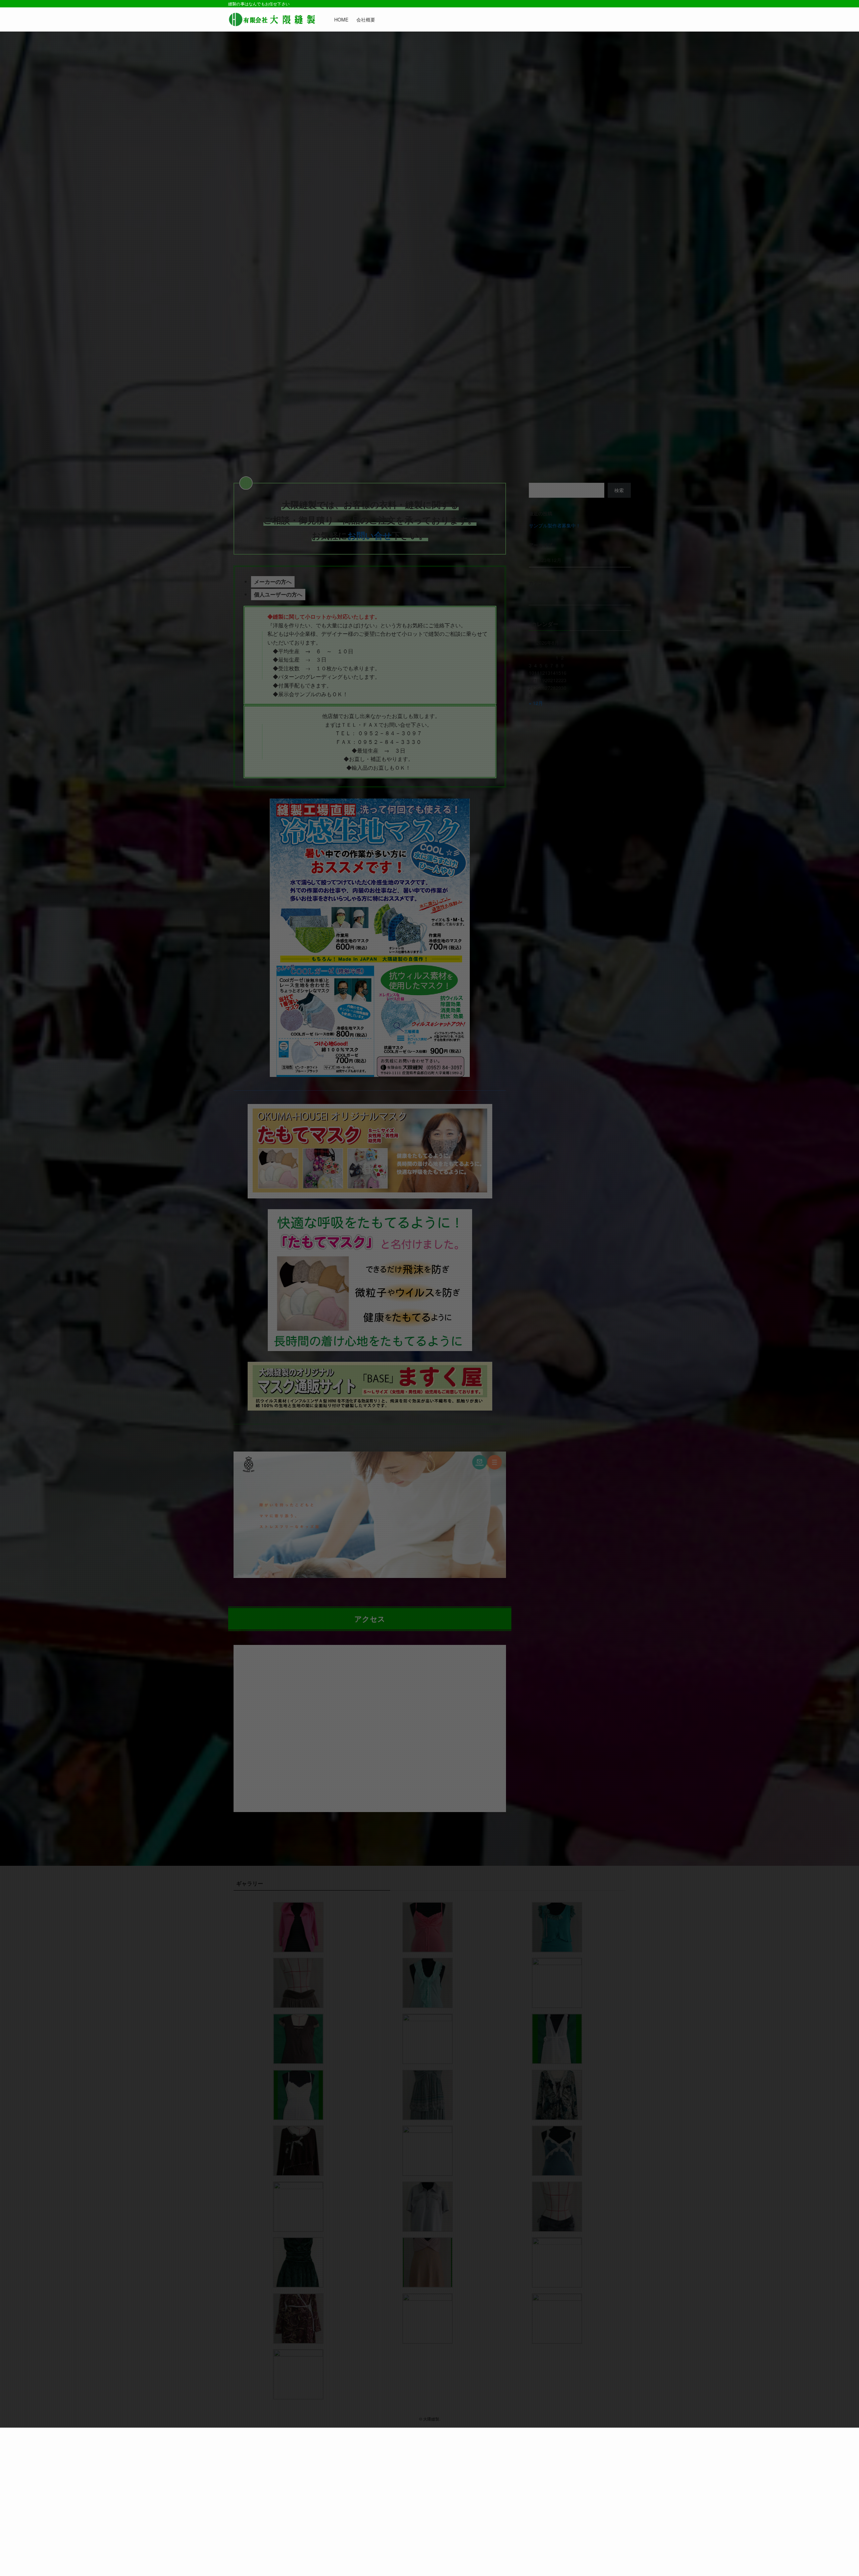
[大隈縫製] (272, 19)
